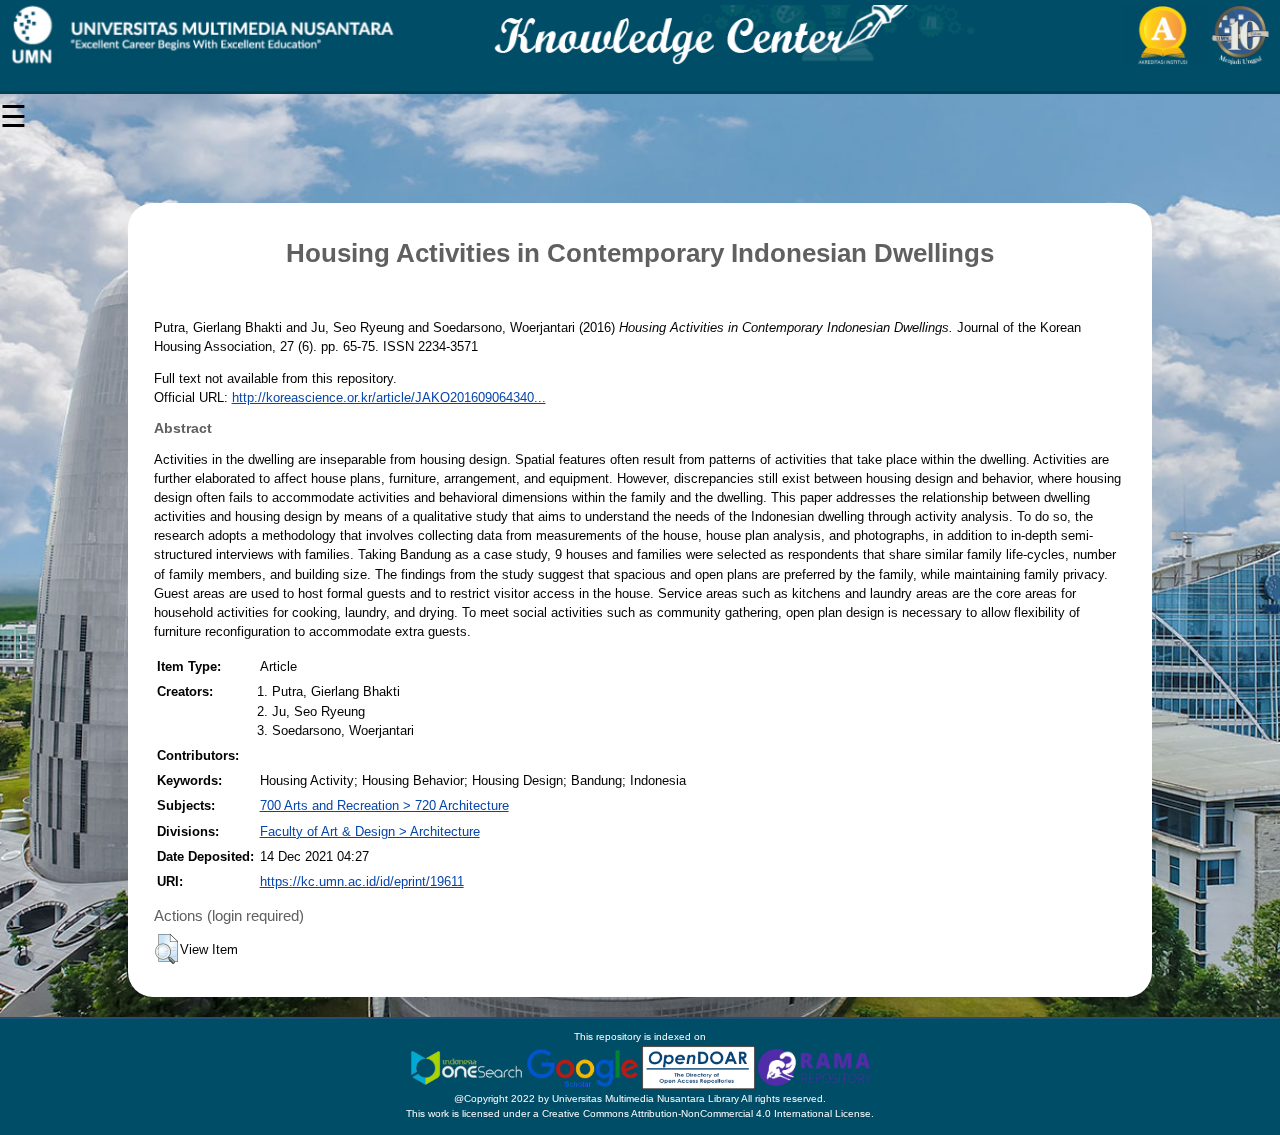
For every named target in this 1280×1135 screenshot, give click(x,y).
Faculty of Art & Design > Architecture (370, 831)
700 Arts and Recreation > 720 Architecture (384, 805)
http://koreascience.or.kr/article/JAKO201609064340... (389, 397)
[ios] (468, 1066)
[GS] (584, 1066)
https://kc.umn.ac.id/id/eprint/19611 (362, 881)
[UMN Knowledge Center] (640, 35)
